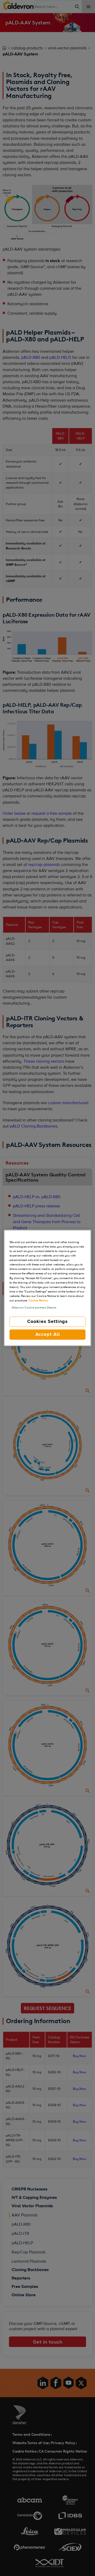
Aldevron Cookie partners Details (34, 1308)
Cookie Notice (38, 1301)
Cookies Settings (47, 1322)
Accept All (48, 1334)
